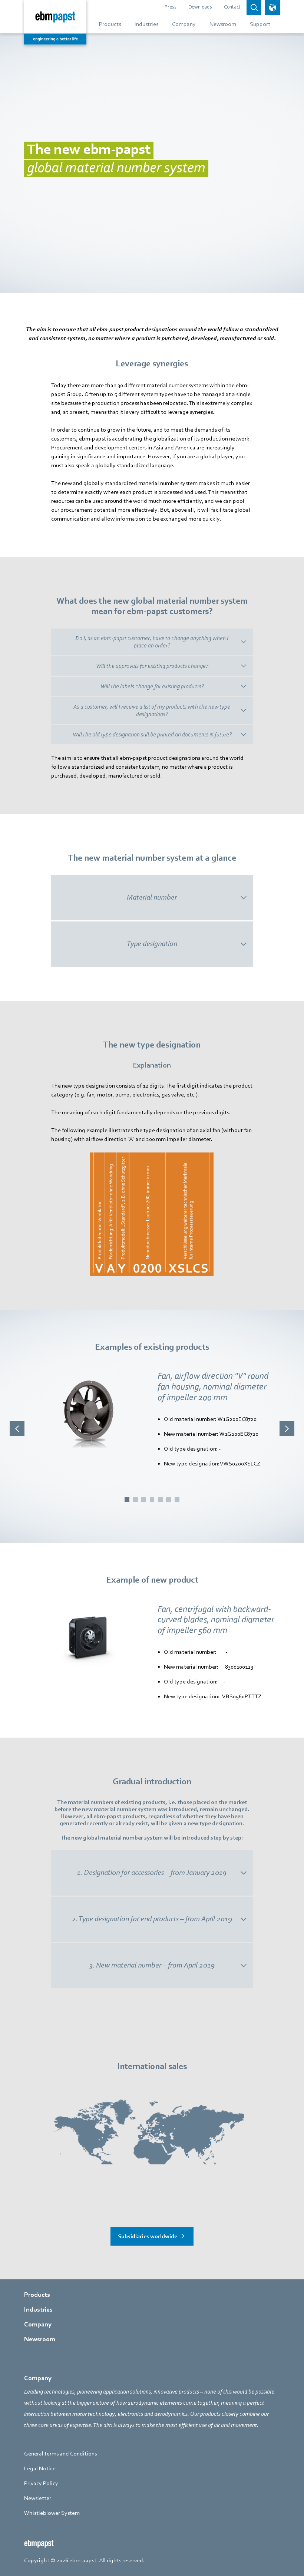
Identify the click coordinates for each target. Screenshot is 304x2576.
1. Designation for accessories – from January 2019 (152, 1873)
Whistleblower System (52, 2513)
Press (171, 7)
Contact (232, 7)
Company (38, 2324)
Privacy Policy (41, 2483)
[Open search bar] (254, 7)
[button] (127, 1500)
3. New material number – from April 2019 (152, 1965)
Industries (38, 2310)
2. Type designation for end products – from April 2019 (152, 1919)
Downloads (200, 7)
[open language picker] (272, 7)
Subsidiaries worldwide (148, 2236)
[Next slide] (287, 1429)
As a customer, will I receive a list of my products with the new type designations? (152, 710)
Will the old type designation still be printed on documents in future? (152, 735)
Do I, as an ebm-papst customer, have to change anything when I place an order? (152, 642)
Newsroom (40, 2339)
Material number (152, 897)
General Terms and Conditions (60, 2454)
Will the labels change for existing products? (152, 686)
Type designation (152, 944)
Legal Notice (40, 2468)
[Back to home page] (55, 22)
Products (37, 2295)
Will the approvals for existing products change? (152, 666)
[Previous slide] (17, 1429)
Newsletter (38, 2498)
